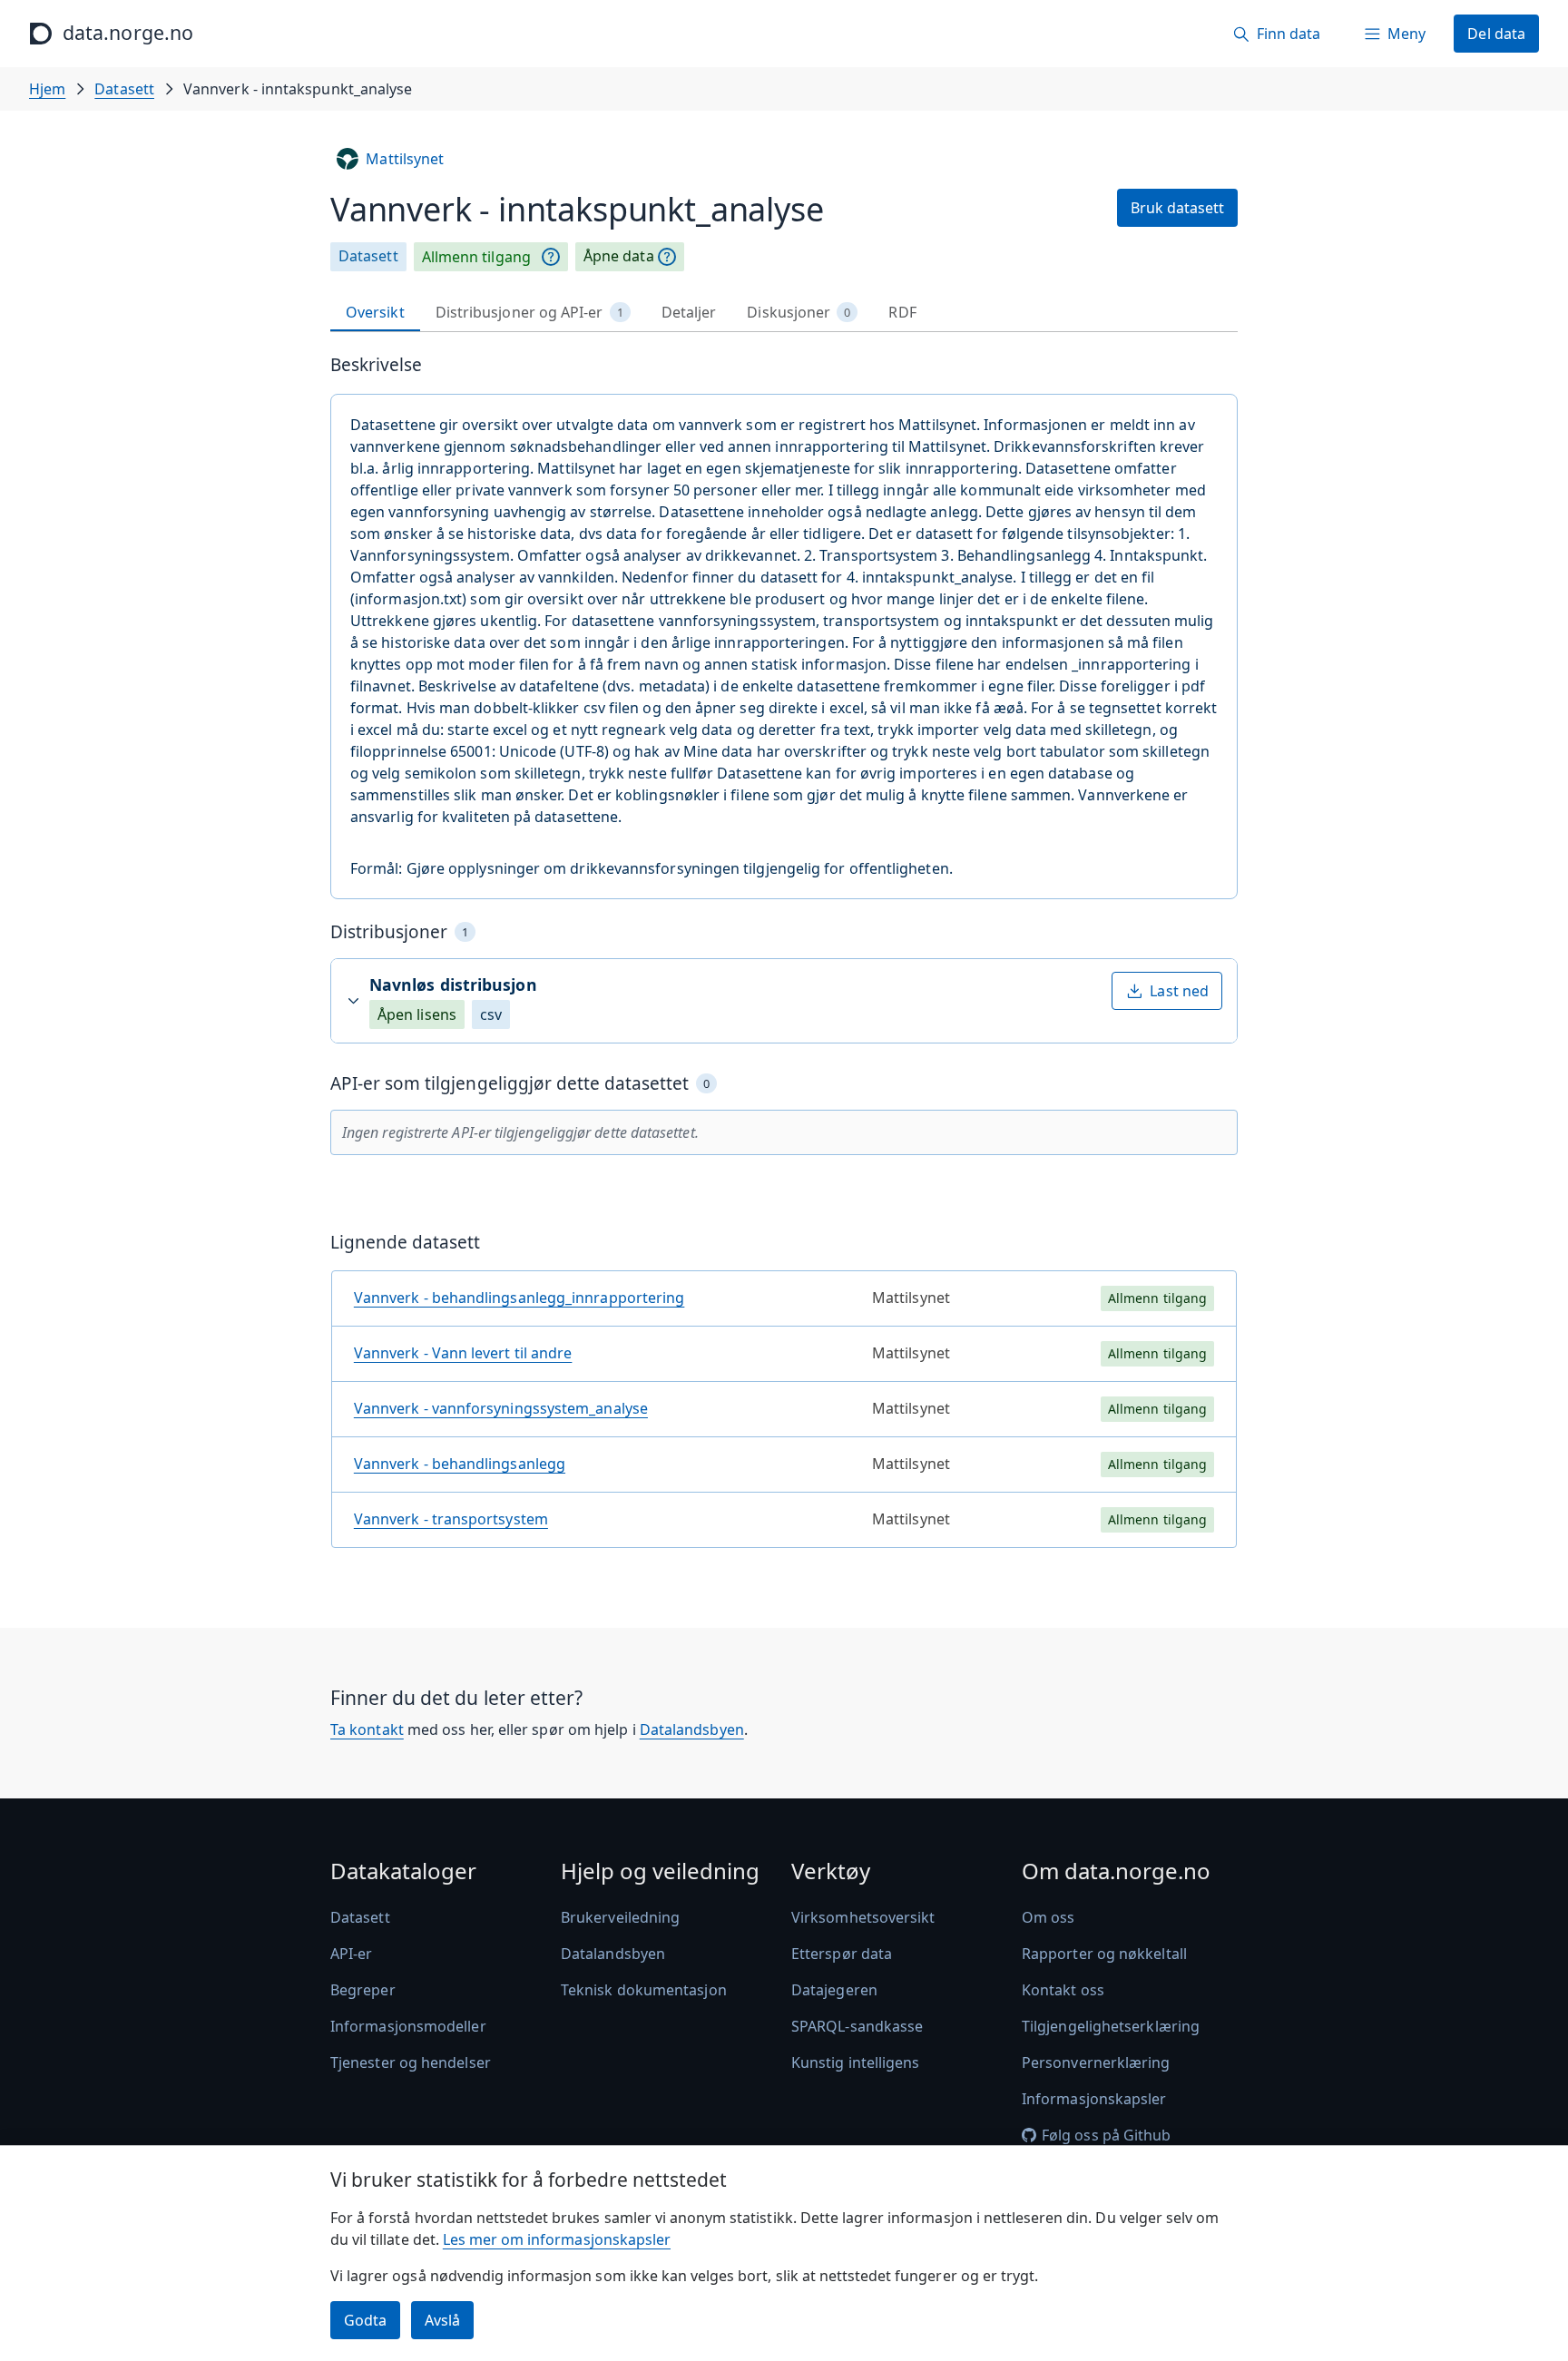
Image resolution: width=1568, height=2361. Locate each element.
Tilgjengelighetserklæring (1111, 2026)
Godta (365, 2320)
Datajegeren (834, 1990)
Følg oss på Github (1106, 2135)
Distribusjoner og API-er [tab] (529, 312)
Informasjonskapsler (1094, 2099)
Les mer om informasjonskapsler (557, 2239)
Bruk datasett (1177, 208)
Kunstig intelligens (856, 2062)
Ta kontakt (367, 1729)
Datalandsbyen (692, 1729)
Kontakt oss (1063, 1990)
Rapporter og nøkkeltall (1104, 1954)
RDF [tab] (902, 312)
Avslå (442, 2320)
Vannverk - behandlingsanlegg (460, 1464)
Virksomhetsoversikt (863, 1917)
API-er (351, 1954)
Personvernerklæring (1096, 2062)
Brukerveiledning (620, 1917)
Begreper (363, 1990)
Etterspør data (842, 1954)
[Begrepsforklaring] (551, 257)
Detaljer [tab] (689, 312)
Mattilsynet (405, 159)
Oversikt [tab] (375, 312)
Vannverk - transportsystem (451, 1519)
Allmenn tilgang (476, 257)
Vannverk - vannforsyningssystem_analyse (501, 1408)
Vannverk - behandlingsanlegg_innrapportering (519, 1298)
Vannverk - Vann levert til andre (463, 1353)
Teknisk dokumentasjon (644, 1990)
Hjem (47, 89)
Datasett (124, 89)
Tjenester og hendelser (411, 2062)
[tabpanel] (784, 958)
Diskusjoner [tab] (799, 312)
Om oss (1048, 1917)
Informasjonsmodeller (408, 2026)
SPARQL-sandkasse (857, 2026)
